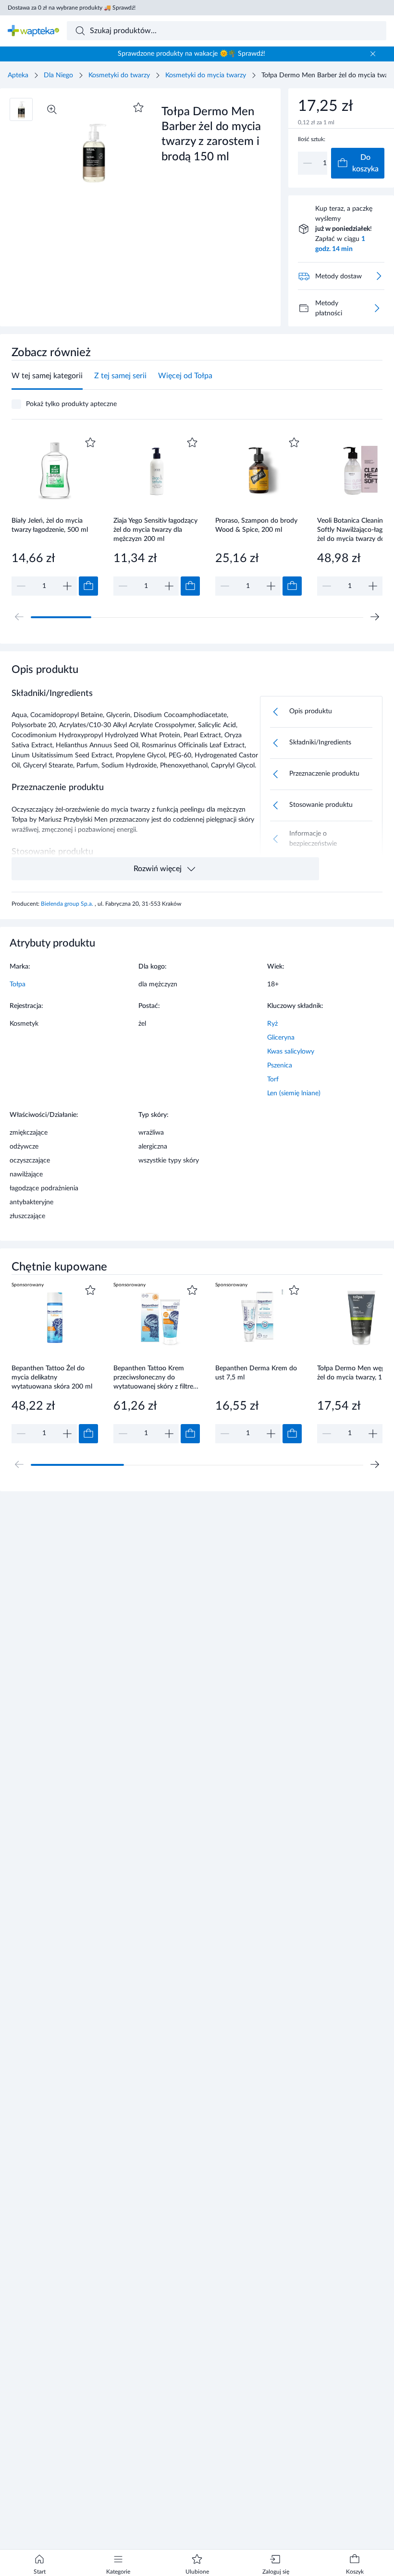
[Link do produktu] (55, 515)
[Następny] (375, 617)
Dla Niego (58, 75)
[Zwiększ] (67, 586)
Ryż (272, 1024)
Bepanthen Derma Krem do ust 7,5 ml (256, 1373)
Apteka (18, 75)
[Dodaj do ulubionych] (138, 108)
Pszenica (280, 1066)
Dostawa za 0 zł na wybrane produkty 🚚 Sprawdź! (72, 8)
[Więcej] (377, 308)
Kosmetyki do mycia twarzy (206, 75)
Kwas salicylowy (291, 1052)
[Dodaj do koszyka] (88, 586)
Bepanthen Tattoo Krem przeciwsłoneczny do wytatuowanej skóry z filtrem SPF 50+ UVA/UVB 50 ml (156, 1377)
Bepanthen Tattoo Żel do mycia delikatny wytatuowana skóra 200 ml (52, 1377)
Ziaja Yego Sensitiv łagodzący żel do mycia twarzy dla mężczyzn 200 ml (155, 530)
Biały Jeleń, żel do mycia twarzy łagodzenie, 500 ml (50, 525)
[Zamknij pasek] (373, 54)
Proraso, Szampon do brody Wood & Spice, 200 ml (256, 525)
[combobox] (227, 31)
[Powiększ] (52, 109)
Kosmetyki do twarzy (119, 75)
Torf (273, 1079)
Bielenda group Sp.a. (68, 904)
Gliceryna (281, 1038)
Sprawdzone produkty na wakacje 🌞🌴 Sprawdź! (191, 54)
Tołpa (18, 984)
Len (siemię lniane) (294, 1093)
